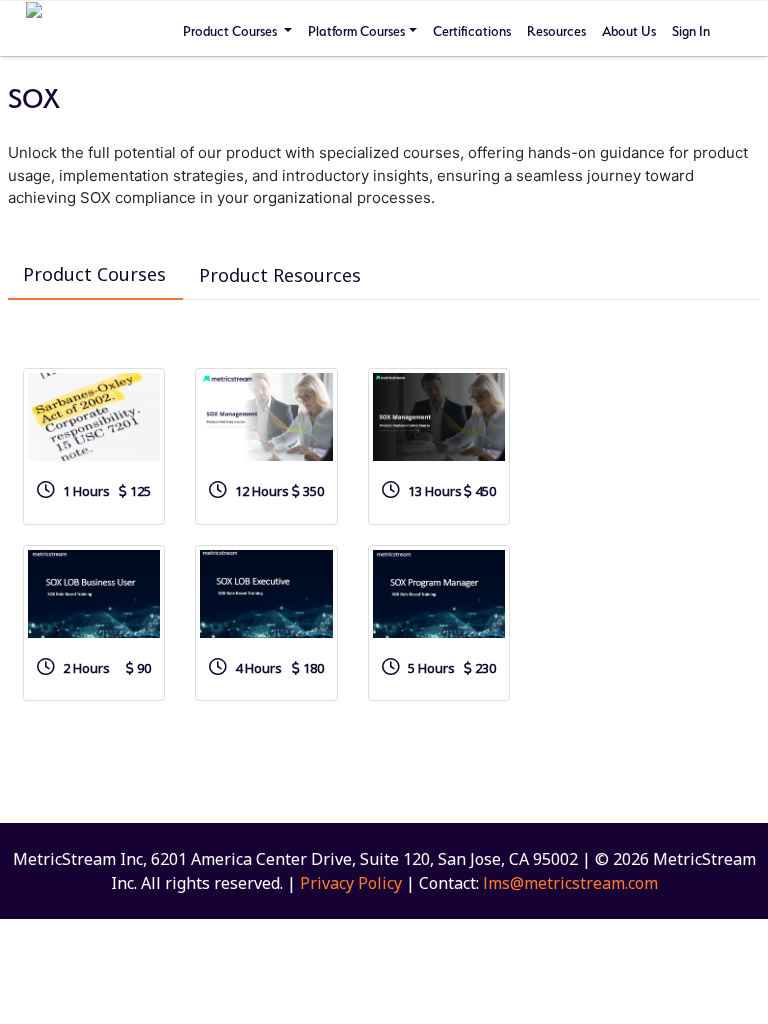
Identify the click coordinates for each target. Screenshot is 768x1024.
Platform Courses (356, 31)
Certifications (472, 31)
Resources (556, 31)
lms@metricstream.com (570, 883)
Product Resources (280, 275)
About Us (629, 31)
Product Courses (231, 31)
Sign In (691, 31)
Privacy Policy (351, 883)
